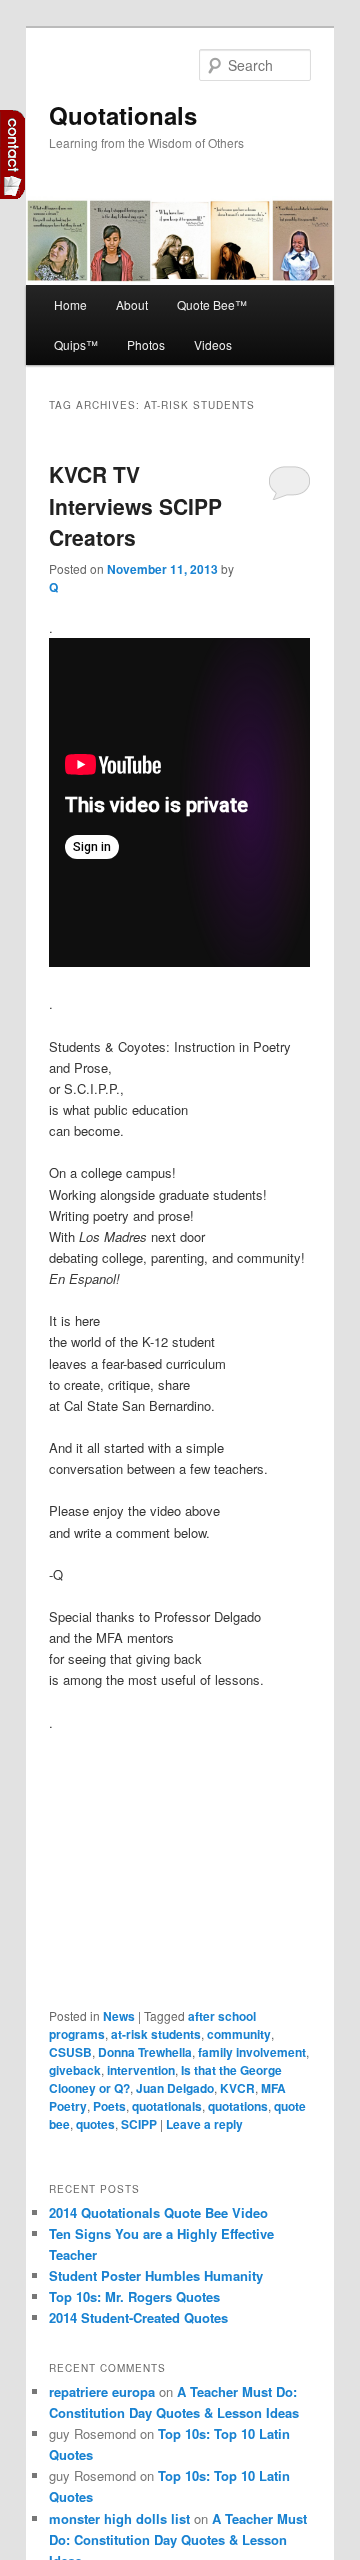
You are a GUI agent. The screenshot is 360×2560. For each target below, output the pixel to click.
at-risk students (156, 2034)
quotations (238, 2106)
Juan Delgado (175, 2088)
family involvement (252, 2052)
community (239, 2034)
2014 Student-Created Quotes (138, 2317)
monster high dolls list (119, 2518)
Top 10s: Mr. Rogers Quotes (134, 2296)
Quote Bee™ (212, 304)
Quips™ (76, 344)
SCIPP (139, 2124)
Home (70, 304)
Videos (213, 344)
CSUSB (70, 2052)
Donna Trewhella (145, 2052)
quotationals (167, 2106)
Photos (146, 344)
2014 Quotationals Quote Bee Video (158, 2212)
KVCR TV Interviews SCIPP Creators (135, 505)
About (132, 304)
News (119, 2016)
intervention (141, 2070)
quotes (95, 2124)
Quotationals (123, 115)
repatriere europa (102, 2391)
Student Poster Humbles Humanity (156, 2275)
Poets (109, 2106)
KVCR (237, 2088)
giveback (75, 2070)
